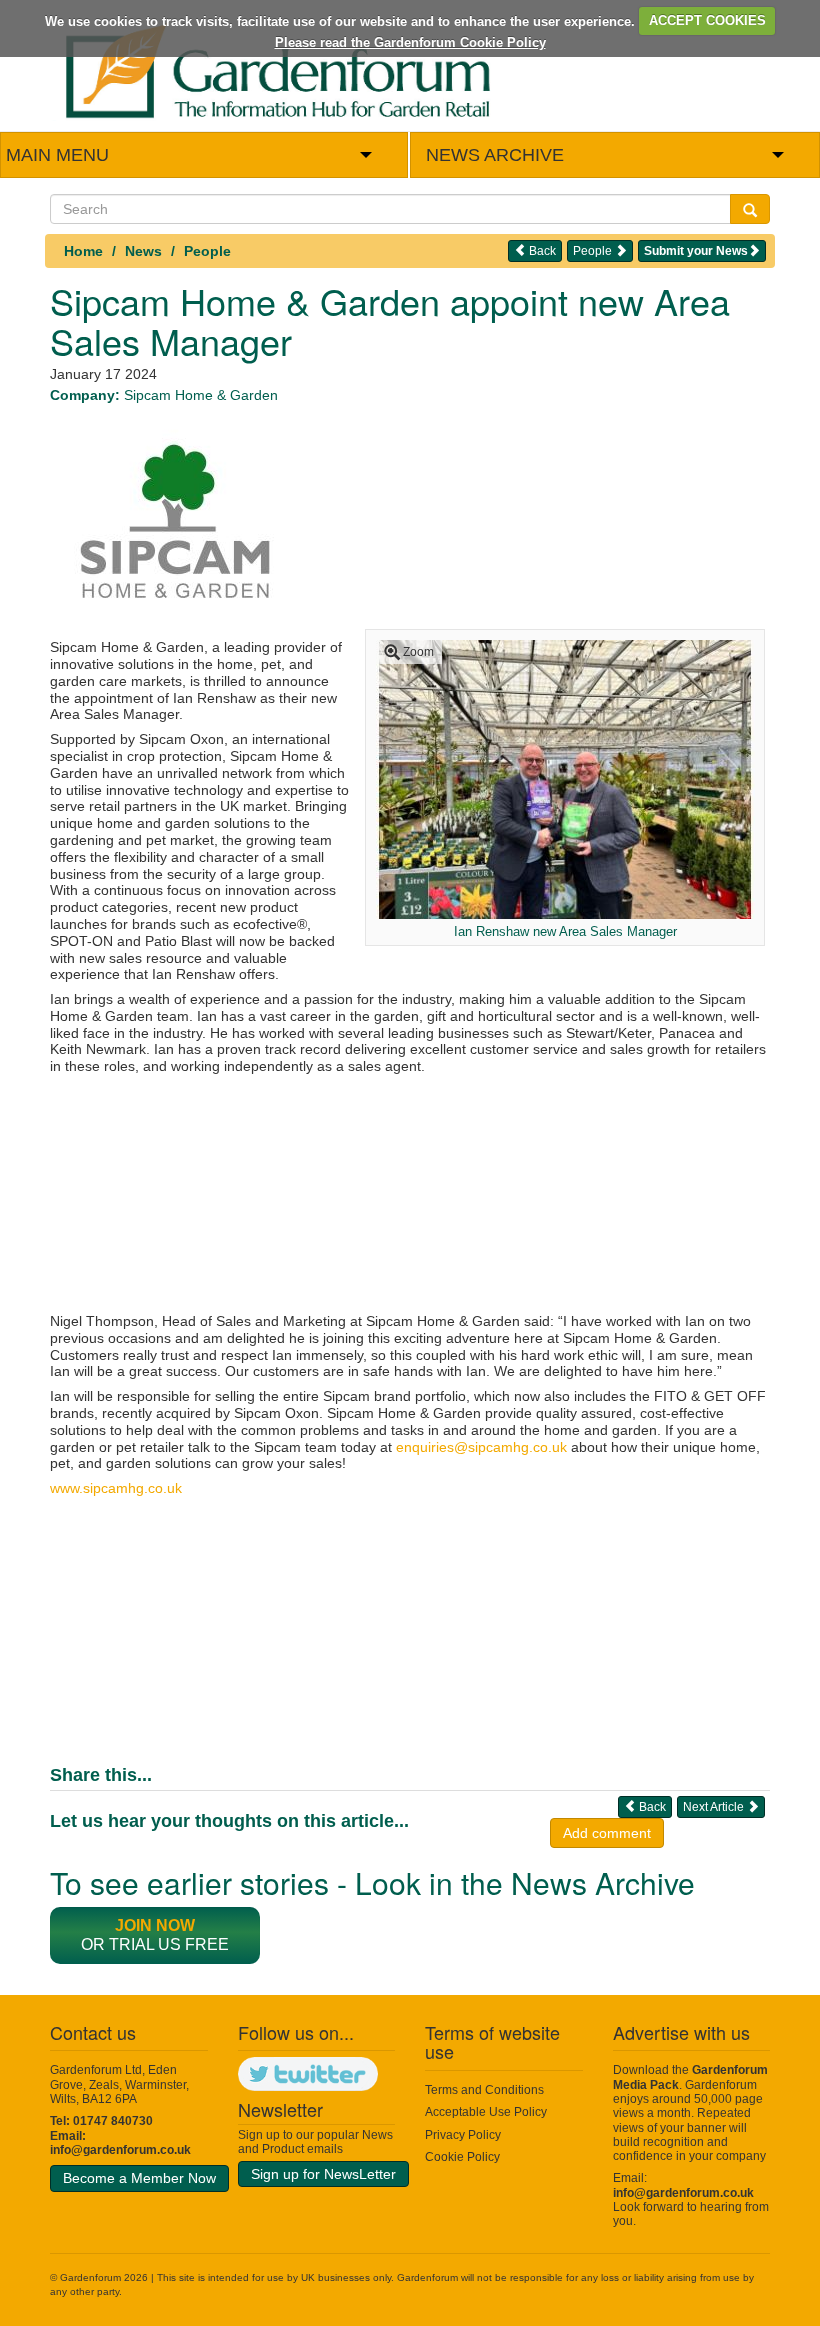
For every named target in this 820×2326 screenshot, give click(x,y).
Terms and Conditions (484, 2090)
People (207, 251)
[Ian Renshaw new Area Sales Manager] (565, 778)
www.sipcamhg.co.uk (116, 1488)
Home (83, 251)
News (143, 251)
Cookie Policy (462, 2157)
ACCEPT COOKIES (707, 20)
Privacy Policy (463, 2135)
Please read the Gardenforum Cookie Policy (410, 42)
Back (541, 251)
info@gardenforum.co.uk (120, 2150)
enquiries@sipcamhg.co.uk (481, 1447)
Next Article (715, 1807)
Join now (155, 1925)
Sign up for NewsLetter (323, 2174)
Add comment (607, 1833)
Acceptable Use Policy (486, 2112)
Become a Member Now (139, 2178)
